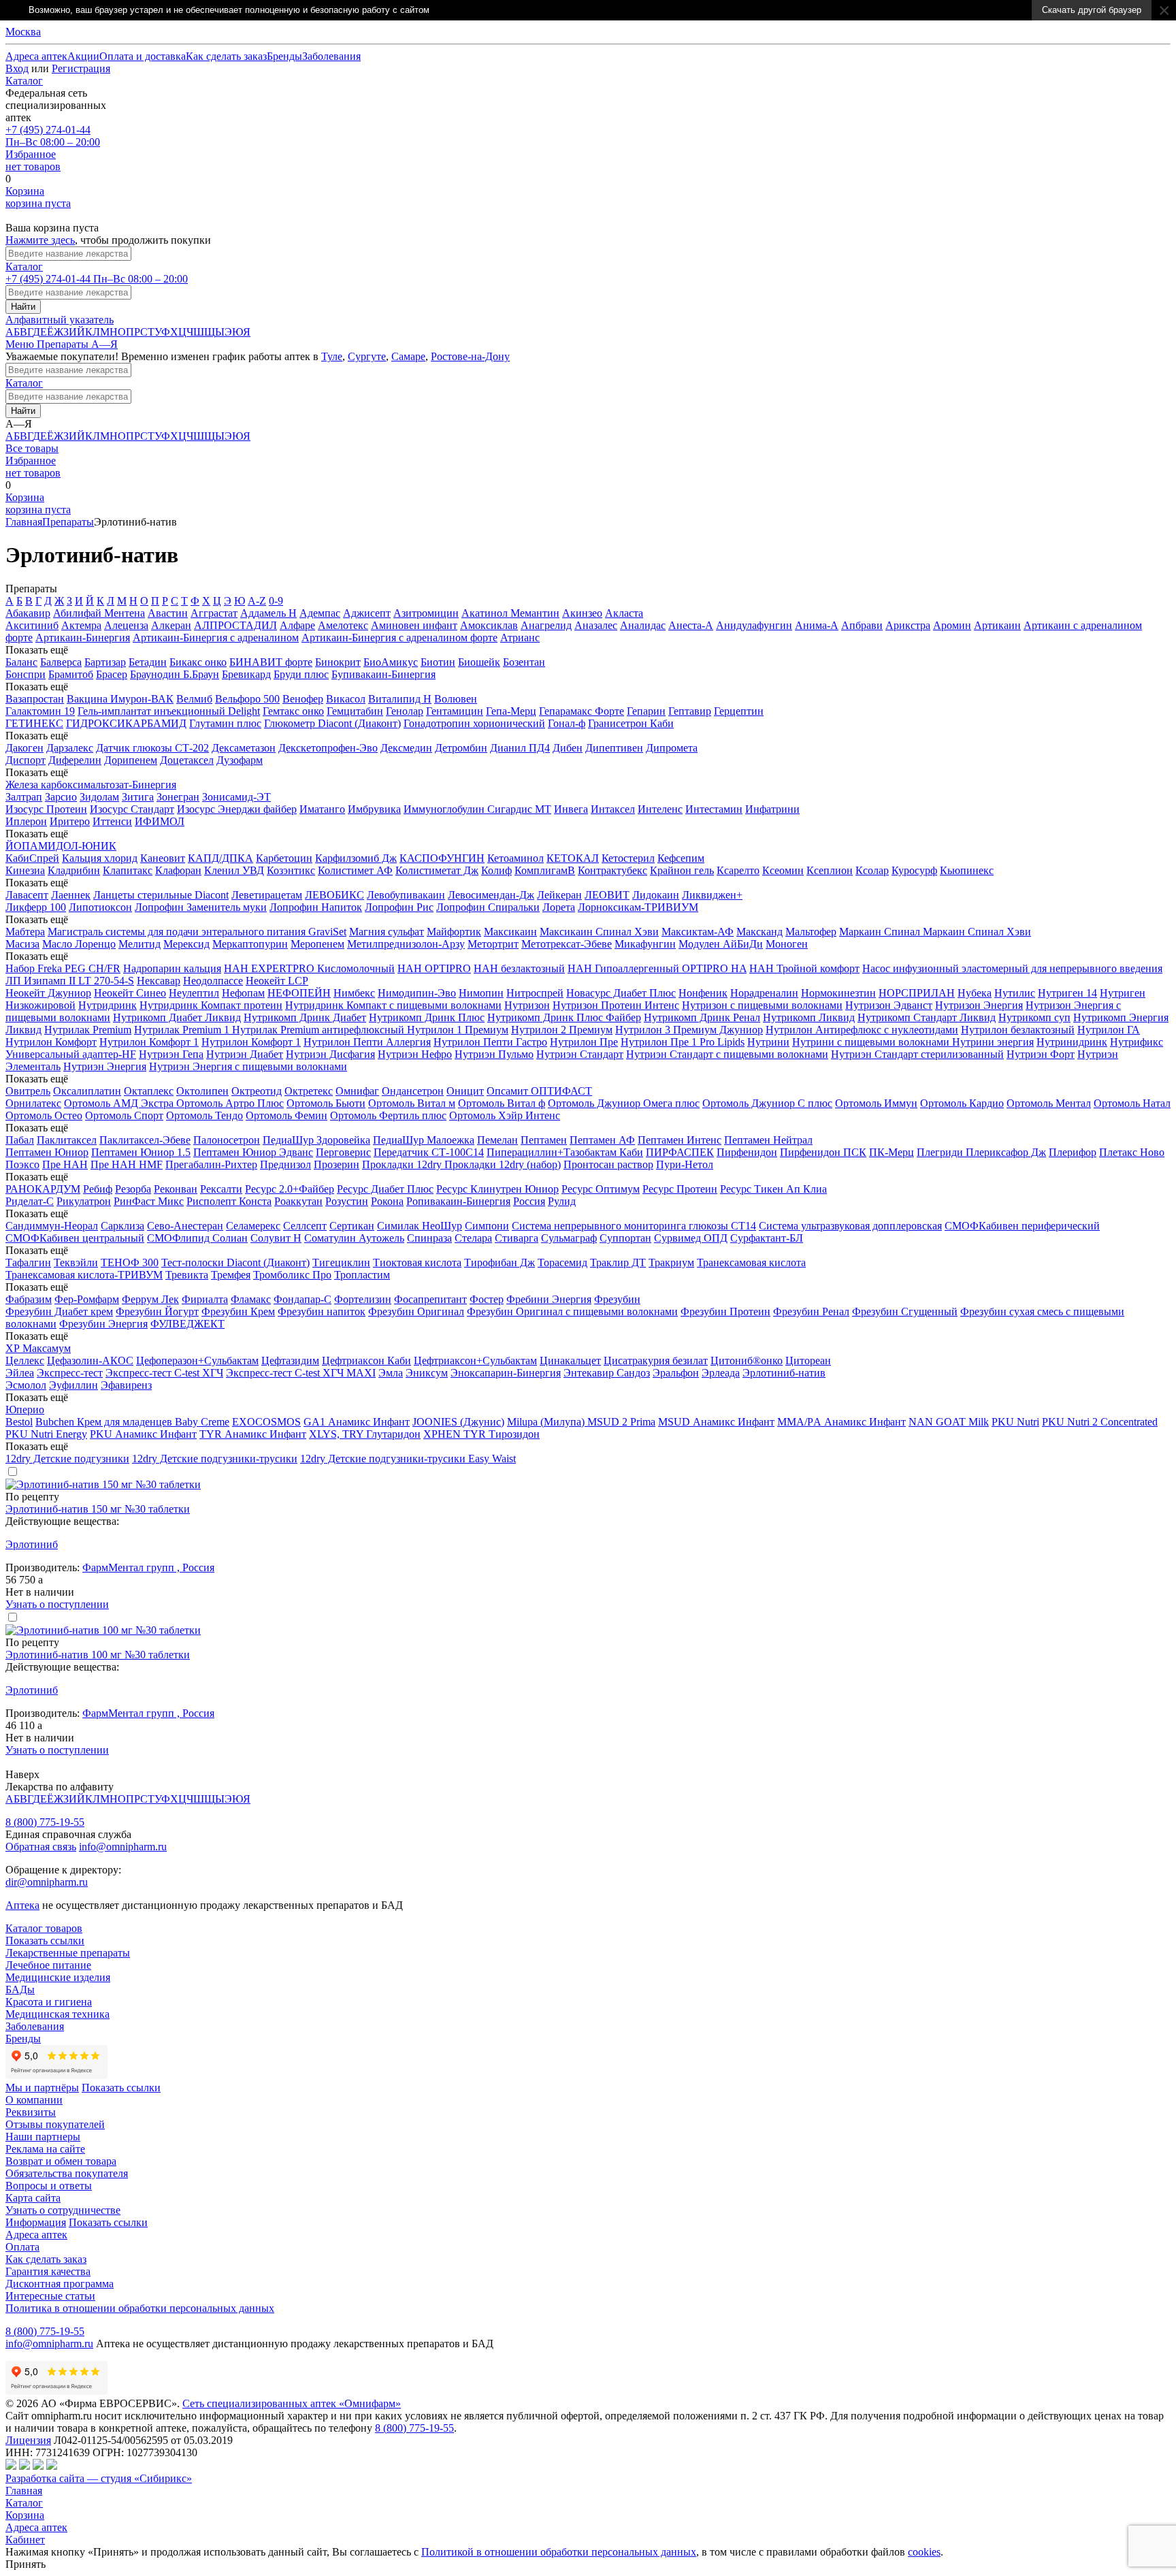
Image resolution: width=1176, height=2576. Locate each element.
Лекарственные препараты (68, 1953)
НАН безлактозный (519, 968)
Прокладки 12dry (403, 1164)
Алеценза (126, 625)
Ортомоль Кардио (962, 1103)
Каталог (24, 81)
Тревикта (187, 1275)
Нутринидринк (1072, 1042)
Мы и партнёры (42, 2088)
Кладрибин (74, 870)
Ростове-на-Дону (470, 356)
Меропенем (317, 944)
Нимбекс (354, 993)
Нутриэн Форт (1041, 1054)
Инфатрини (772, 809)
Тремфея (231, 1275)
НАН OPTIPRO (434, 968)
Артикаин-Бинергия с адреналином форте (399, 638)
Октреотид (257, 1091)
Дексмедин (406, 748)
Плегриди (941, 1152)
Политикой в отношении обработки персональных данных (559, 2552)
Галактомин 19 (40, 711)
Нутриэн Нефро (415, 1054)
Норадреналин (764, 993)
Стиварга (517, 1238)
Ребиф (98, 1189)
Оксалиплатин (87, 1091)
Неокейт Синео (130, 993)
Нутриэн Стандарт (580, 1054)
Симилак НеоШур (420, 1226)
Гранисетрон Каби (631, 723)
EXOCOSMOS (266, 1422)
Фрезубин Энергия (103, 1324)
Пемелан (497, 1140)
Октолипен (202, 1091)
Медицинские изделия (58, 1977)
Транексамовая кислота (751, 1262)
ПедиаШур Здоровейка (316, 1140)
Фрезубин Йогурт (157, 1311)
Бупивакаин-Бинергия (383, 674)
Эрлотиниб (32, 1544)
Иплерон (26, 821)
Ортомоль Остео (44, 1115)
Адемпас (320, 613)
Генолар (405, 711)
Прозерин (337, 1164)
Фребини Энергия (549, 1299)
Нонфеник (703, 993)
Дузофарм (240, 760)
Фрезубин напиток (322, 1311)
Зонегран (178, 797)
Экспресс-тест (70, 1373)
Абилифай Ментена (99, 613)
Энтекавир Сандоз (607, 1373)
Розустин (347, 1201)
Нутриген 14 (1067, 993)
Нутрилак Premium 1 (183, 1030)
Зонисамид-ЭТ (236, 797)
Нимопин (481, 993)
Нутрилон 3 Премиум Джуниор (689, 1030)
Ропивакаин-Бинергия (458, 1201)
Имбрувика (374, 809)
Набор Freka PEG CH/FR (63, 968)
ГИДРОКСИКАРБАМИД (126, 723)
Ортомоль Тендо (205, 1115)
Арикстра (908, 625)
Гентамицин (455, 711)
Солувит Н (276, 1238)
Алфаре (297, 625)
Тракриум (671, 1262)
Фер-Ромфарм (87, 1299)
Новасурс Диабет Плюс (621, 993)
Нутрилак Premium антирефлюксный (320, 1030)
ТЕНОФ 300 (130, 1262)
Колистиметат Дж (437, 870)
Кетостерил (628, 858)
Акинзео (582, 613)
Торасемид (562, 1262)
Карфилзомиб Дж (356, 858)
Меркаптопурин (250, 944)
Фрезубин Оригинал (416, 1311)
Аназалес (596, 625)
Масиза (22, 944)
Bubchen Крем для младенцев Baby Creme (132, 1422)
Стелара (473, 1238)
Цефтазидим (290, 1361)
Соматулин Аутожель (354, 1238)
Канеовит (163, 858)
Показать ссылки (45, 1941)
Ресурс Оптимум (601, 1189)
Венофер (303, 699)
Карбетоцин (284, 858)
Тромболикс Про (292, 1275)
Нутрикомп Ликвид (809, 1017)
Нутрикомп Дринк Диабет (305, 1017)
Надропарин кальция (172, 968)
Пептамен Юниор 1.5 (141, 1152)
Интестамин (714, 809)
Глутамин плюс (225, 723)
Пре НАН (65, 1164)
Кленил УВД (234, 870)
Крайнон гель (682, 870)
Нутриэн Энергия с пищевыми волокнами (248, 1066)
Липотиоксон (100, 907)
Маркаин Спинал (881, 932)
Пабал (20, 1140)
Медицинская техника (58, 2014)
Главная (24, 522)
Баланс (21, 662)
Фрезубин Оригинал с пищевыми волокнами (572, 1311)
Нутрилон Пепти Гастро (490, 1042)
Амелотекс (343, 625)
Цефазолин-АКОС (90, 1361)
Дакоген (24, 748)
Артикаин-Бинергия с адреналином (216, 638)
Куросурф (914, 870)
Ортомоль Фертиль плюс (388, 1115)
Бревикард (246, 674)
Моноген (787, 944)
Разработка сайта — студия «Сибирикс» (99, 2478)
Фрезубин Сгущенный (905, 1311)
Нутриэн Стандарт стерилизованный (917, 1054)
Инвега (571, 809)
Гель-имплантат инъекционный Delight (169, 711)
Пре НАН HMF (127, 1164)
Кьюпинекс (967, 870)
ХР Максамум (38, 1348)
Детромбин (461, 748)
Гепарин (646, 711)
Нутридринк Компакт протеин (211, 1005)
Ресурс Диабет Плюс (385, 1189)
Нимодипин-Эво (417, 993)
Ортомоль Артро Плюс (230, 1103)
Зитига (138, 797)
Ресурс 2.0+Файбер (290, 1189)
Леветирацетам (267, 895)
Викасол (346, 699)
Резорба (133, 1189)
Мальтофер (811, 932)
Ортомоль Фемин (287, 1115)
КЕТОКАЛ (573, 858)
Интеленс (660, 809)
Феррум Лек (150, 1299)
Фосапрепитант (430, 1299)
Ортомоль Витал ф (502, 1103)
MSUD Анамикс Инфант (716, 1422)
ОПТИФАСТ (561, 1091)
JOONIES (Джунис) (458, 1422)
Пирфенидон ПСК (823, 1152)
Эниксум (427, 1373)
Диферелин (75, 760)
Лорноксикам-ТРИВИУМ (638, 907)
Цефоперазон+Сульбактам (197, 1361)
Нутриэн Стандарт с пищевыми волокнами (727, 1054)
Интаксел (613, 809)
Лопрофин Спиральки (488, 907)
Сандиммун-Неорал (52, 1226)
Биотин (438, 662)
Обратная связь (41, 1847)
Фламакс (251, 1299)
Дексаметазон (244, 748)
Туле (332, 356)
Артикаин (997, 625)
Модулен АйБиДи (721, 944)
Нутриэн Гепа (171, 1054)
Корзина (25, 2515)
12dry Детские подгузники (67, 1459)
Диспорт (26, 760)
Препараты (68, 522)
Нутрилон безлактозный (1018, 1030)
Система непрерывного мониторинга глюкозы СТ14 (634, 1226)
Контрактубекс (612, 870)
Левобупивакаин (406, 895)
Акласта (624, 613)
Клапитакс (128, 870)
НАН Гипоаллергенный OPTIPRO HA (657, 968)
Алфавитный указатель (60, 320)
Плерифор (1073, 1152)
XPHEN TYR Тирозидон (481, 1434)
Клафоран (178, 870)
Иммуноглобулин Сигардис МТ (477, 809)
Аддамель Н (268, 613)
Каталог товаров (44, 1928)
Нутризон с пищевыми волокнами (762, 1005)
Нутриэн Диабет (245, 1054)
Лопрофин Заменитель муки (201, 907)
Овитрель (28, 1091)
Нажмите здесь (40, 240)
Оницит (465, 1091)
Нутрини (768, 1042)
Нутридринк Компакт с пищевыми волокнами (393, 1005)
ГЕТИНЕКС (34, 723)
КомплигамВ (545, 870)
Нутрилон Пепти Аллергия (367, 1042)
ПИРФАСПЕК (680, 1152)
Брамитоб (71, 674)
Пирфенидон (747, 1152)
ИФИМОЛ (160, 821)
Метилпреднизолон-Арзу (406, 944)
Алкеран (171, 625)
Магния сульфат (387, 932)
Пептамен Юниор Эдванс (253, 1152)
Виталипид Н (400, 699)
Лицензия (28, 2440)
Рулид (562, 1201)
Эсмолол (26, 1385)
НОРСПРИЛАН (917, 993)
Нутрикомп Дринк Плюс (427, 1017)
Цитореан (808, 1361)
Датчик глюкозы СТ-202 (152, 748)
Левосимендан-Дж (491, 895)
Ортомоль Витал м (412, 1103)
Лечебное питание (48, 1965)
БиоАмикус (391, 662)
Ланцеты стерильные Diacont (161, 895)
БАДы (20, 1990)
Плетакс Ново (1132, 1152)
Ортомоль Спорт (124, 1115)
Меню (21, 344)
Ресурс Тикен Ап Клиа (773, 1189)
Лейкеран (559, 895)
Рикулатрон (84, 1201)
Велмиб (194, 699)
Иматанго (322, 809)
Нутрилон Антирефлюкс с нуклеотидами (862, 1030)
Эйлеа (20, 1373)
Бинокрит (338, 662)
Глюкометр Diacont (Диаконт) (332, 723)
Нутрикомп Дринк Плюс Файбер (564, 1017)
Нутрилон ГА (1109, 1030)
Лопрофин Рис (399, 907)
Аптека (22, 1905)
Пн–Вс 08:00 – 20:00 (53, 136)
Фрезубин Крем (238, 1311)
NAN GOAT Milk (949, 1422)
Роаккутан (298, 1201)
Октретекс (309, 1091)
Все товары (32, 448)
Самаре (408, 356)
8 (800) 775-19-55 (45, 1822)
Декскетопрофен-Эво (328, 748)
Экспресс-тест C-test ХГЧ (164, 1373)
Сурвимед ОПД (691, 1238)
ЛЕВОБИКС (334, 895)
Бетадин (148, 662)
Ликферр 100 (36, 907)
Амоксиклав (489, 625)
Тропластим (362, 1275)
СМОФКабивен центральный (75, 1238)
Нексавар (159, 981)
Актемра (81, 625)
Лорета (559, 907)
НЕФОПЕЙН (299, 993)
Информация (36, 2222)
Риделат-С (30, 1201)
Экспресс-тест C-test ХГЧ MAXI (301, 1373)
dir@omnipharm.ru (47, 1882)
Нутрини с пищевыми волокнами (872, 1042)
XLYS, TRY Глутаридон (365, 1434)
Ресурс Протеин (680, 1189)
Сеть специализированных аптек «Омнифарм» (292, 2403)
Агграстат (214, 613)
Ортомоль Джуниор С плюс (767, 1103)
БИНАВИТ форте (271, 662)
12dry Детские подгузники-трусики (215, 1459)
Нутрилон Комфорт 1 (149, 1042)
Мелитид (140, 944)
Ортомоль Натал (1132, 1103)
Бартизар (105, 662)
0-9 (276, 601)
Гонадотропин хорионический (474, 723)
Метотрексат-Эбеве (567, 944)
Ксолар (872, 870)
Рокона (387, 1201)
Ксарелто (738, 870)
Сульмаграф (569, 1238)
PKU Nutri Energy (46, 1434)
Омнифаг (357, 1091)
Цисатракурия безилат (656, 1361)
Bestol (19, 1422)
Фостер (487, 1299)
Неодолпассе (213, 981)
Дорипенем (131, 760)
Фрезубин (617, 1299)
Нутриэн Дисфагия (330, 1054)
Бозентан (524, 662)
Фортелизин (363, 1299)
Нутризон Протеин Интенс (616, 1005)
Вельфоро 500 (247, 699)
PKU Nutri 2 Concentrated (1100, 1422)
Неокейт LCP (277, 981)
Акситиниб (32, 625)
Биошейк (479, 662)
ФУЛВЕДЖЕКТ (187, 1324)
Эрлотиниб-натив (784, 1373)
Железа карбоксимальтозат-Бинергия (91, 785)
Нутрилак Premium (88, 1030)
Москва (23, 32)
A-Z (257, 601)
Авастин (168, 613)
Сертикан (352, 1226)
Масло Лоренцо (79, 944)
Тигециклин (341, 1262)
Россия (529, 1201)
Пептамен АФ (602, 1140)
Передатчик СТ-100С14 (429, 1152)
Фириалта (205, 1299)
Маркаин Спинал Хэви (977, 932)
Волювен (456, 699)
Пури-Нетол (685, 1164)
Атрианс (520, 638)
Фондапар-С (303, 1299)
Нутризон (527, 1005)
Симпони (487, 1226)
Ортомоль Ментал (1049, 1103)
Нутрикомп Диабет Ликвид (177, 1017)
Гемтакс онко (293, 711)
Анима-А (817, 625)
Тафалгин (28, 1262)
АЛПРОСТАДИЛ (235, 625)
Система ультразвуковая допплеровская (850, 1226)
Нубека (975, 993)
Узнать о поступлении (57, 1604)
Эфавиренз (126, 1385)
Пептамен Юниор (47, 1152)
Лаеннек (71, 895)
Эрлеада (721, 1373)
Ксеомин (783, 870)
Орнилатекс (33, 1103)
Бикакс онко (198, 662)
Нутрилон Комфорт (51, 1042)
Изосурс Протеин (46, 809)
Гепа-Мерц (511, 711)
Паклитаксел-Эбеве (145, 1140)
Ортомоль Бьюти (326, 1103)
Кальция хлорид (100, 858)
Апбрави (862, 625)
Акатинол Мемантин (510, 613)
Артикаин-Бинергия (83, 638)
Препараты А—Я (77, 344)
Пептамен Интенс (680, 1140)
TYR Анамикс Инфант (253, 1434)
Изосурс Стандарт (132, 809)
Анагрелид (546, 625)
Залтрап (24, 797)
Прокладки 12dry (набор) (503, 1164)
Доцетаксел (187, 760)
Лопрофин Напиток (316, 907)
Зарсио (61, 797)
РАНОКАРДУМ (43, 1189)
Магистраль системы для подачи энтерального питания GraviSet (197, 932)
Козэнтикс (291, 870)
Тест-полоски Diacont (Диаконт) (235, 1262)
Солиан (230, 1238)
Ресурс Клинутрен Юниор (497, 1189)
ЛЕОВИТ (607, 895)
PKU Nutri (1015, 1422)
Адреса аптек (36, 2527)
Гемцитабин (355, 711)
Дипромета (672, 748)
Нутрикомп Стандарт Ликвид (927, 1017)
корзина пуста (38, 197)
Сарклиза (122, 1226)
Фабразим (29, 1299)
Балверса (61, 662)
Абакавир (28, 613)
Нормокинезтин (838, 993)
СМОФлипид (180, 1238)
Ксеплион (830, 870)
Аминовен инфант (414, 625)
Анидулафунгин (754, 625)
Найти (23, 307)
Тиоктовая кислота (417, 1262)
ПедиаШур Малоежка (424, 1140)
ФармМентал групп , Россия (148, 1567)
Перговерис (343, 1152)
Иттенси (112, 821)
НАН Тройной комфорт (804, 968)
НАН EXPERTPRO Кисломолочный (309, 968)
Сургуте (367, 356)
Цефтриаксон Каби (366, 1361)
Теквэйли (76, 1262)
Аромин (952, 625)
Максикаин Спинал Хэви (599, 932)
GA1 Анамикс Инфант (357, 1422)
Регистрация (81, 68)
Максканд (759, 932)
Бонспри (26, 674)
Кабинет (25, 2540)
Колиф (496, 870)
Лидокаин (656, 895)
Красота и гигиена (49, 2002)
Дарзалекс (70, 748)
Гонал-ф (567, 723)
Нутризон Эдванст (889, 1005)
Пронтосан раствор (608, 1164)
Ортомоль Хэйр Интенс (505, 1115)
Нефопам (243, 993)
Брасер (112, 674)
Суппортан (625, 1238)
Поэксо (22, 1164)
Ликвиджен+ (712, 895)
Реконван (176, 1189)
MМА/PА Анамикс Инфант (842, 1422)
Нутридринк (108, 1005)
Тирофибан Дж (500, 1262)
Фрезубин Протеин (725, 1311)
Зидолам (99, 797)
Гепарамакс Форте (582, 711)
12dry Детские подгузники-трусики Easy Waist (408, 1459)
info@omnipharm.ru (123, 1847)
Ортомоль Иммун (876, 1103)
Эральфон (676, 1373)
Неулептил (194, 993)
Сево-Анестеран (185, 1226)
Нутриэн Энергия (105, 1066)
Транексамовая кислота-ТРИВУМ (84, 1275)
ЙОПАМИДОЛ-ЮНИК (61, 846)
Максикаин (510, 932)
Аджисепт (367, 613)
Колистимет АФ (355, 870)
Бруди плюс (301, 674)
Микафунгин (645, 944)
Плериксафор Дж (1006, 1152)
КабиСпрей (32, 858)
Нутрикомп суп (1034, 1017)
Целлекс (25, 1361)
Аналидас (643, 625)
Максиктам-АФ (698, 932)
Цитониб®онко (747, 1361)
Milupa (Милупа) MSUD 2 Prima (581, 1422)
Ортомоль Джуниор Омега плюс (624, 1103)
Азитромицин (426, 613)
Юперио (25, 1410)
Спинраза (429, 1238)
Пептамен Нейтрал (768, 1140)
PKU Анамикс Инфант (143, 1434)
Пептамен (544, 1140)
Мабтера (25, 932)
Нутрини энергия (993, 1042)
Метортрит (493, 944)
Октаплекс (149, 1091)
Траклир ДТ (618, 1262)
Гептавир (690, 711)
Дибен (568, 748)
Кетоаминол (516, 858)
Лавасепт (27, 895)
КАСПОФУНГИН (442, 858)
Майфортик (454, 932)
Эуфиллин (73, 1385)
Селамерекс (253, 1226)
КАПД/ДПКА (220, 858)
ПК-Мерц (892, 1152)
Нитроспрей (535, 993)
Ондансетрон (413, 1091)
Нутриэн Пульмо (494, 1054)
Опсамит (509, 1091)
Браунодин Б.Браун (175, 674)
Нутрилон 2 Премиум (562, 1030)
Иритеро (70, 821)
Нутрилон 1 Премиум (458, 1030)
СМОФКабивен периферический (1022, 1226)
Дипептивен (614, 748)
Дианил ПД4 (520, 748)
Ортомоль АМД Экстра (120, 1103)
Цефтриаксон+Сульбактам (475, 1361)
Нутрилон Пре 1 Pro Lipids (683, 1042)
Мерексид (186, 944)
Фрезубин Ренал (811, 1311)
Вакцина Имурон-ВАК (120, 699)
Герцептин (739, 711)
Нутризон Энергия (979, 1005)
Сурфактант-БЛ (767, 1238)
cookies (924, 2552)
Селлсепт (305, 1226)
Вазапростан (35, 699)
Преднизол (285, 1164)
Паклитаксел (67, 1140)
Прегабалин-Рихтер (211, 1164)
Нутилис (1015, 993)
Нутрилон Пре (584, 1042)
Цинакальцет (570, 1361)
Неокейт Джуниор (48, 993)
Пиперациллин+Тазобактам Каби (565, 1152)
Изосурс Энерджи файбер (237, 809)
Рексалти (221, 1189)
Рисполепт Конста (229, 1201)
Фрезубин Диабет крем (59, 1311)
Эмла (391, 1373)
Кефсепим (681, 858)
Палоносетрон (227, 1140)
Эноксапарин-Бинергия (506, 1373)
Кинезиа (25, 870)
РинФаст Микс (149, 1201)
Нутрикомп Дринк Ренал (702, 1017)
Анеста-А (691, 625)
